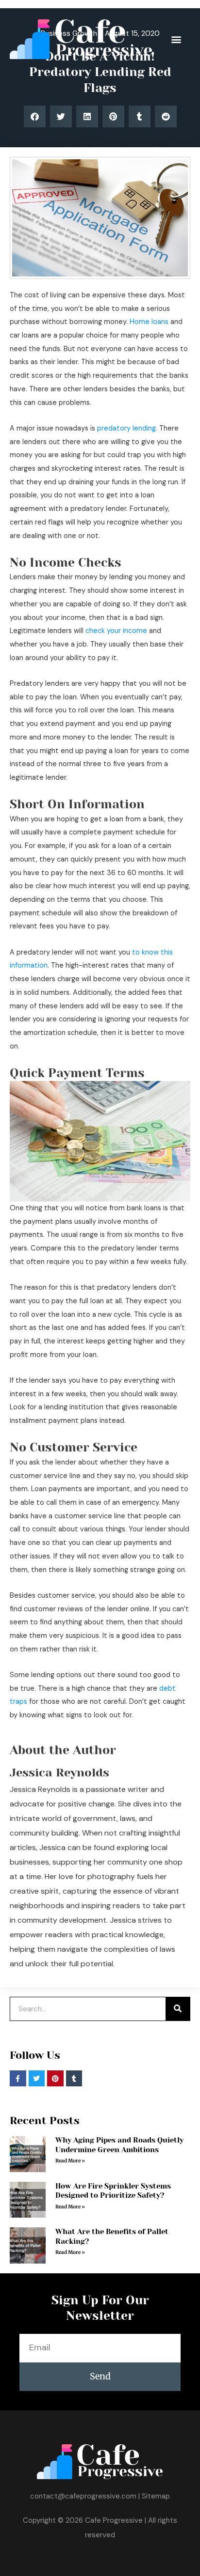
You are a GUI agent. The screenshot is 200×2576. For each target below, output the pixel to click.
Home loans (149, 322)
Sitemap (156, 2496)
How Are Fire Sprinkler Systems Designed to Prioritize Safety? (113, 2191)
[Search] (178, 2009)
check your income (116, 631)
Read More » (70, 2161)
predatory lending (126, 428)
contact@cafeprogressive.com (83, 2496)
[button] (176, 39)
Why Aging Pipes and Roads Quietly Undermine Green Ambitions (119, 2145)
